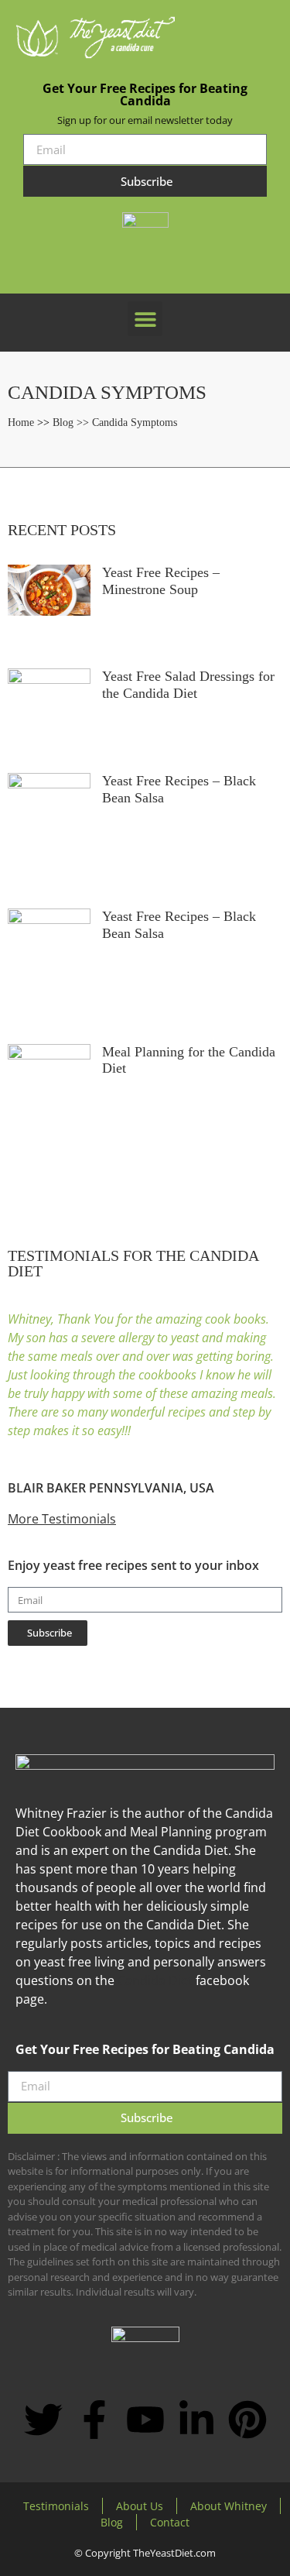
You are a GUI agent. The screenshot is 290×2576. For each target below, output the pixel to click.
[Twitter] (43, 2420)
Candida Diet (155, 1980)
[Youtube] (145, 2420)
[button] (145, 319)
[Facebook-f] (94, 2420)
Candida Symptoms (135, 422)
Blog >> (72, 422)
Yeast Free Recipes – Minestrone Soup (161, 581)
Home (21, 422)
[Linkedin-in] (196, 2420)
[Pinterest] (247, 2420)
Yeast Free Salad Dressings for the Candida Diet (188, 685)
